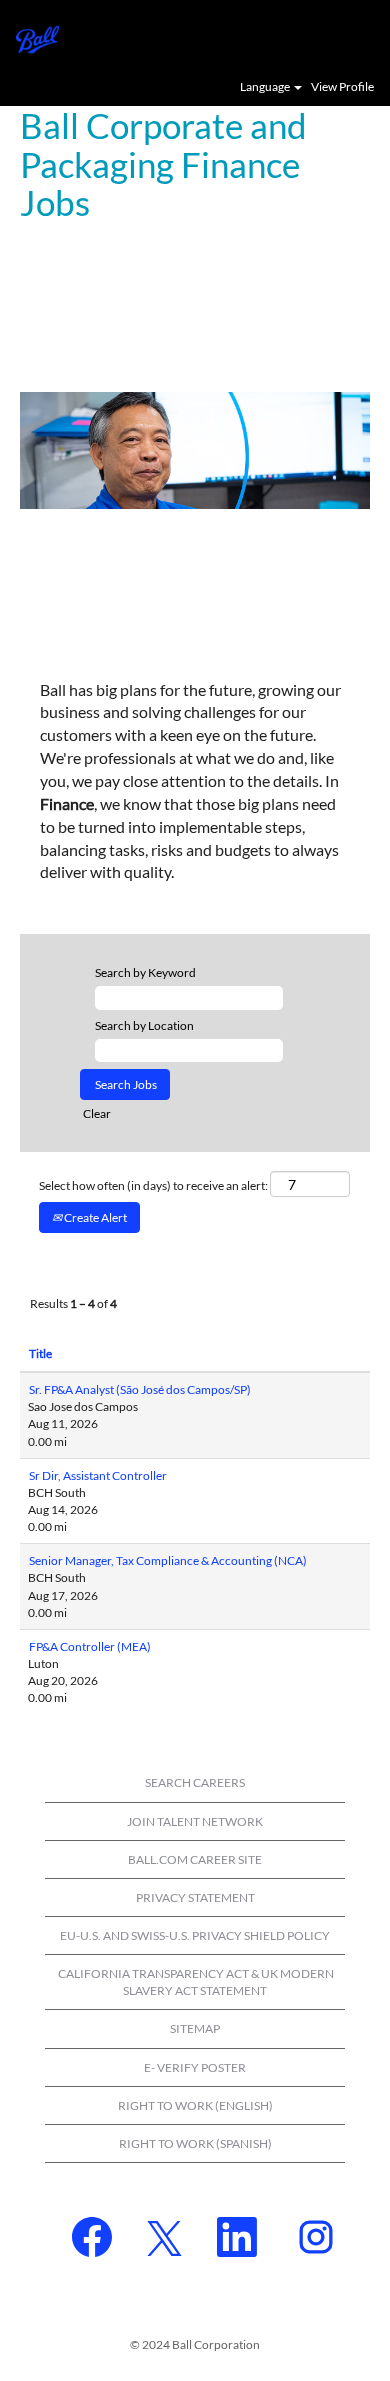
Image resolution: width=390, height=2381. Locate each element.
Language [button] (266, 87)
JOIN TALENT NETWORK (195, 1821)
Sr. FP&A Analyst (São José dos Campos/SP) (140, 1389)
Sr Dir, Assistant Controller (98, 1475)
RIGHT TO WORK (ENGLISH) (195, 2105)
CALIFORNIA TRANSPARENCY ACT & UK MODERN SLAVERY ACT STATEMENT (196, 1982)
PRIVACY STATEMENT (195, 1897)
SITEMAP (195, 2028)
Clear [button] (97, 1113)
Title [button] (40, 1353)
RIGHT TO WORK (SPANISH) (195, 2143)
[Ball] (30, 37)
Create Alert (94, 1217)
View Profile (342, 87)
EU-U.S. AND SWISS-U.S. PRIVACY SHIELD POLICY (195, 1935)
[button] (365, 38)
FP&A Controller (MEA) (90, 1646)
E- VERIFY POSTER (195, 2067)
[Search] (315, 37)
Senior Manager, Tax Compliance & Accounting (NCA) (168, 1560)
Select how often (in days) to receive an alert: (153, 1185)
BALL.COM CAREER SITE (195, 1859)
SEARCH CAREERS (195, 1782)
